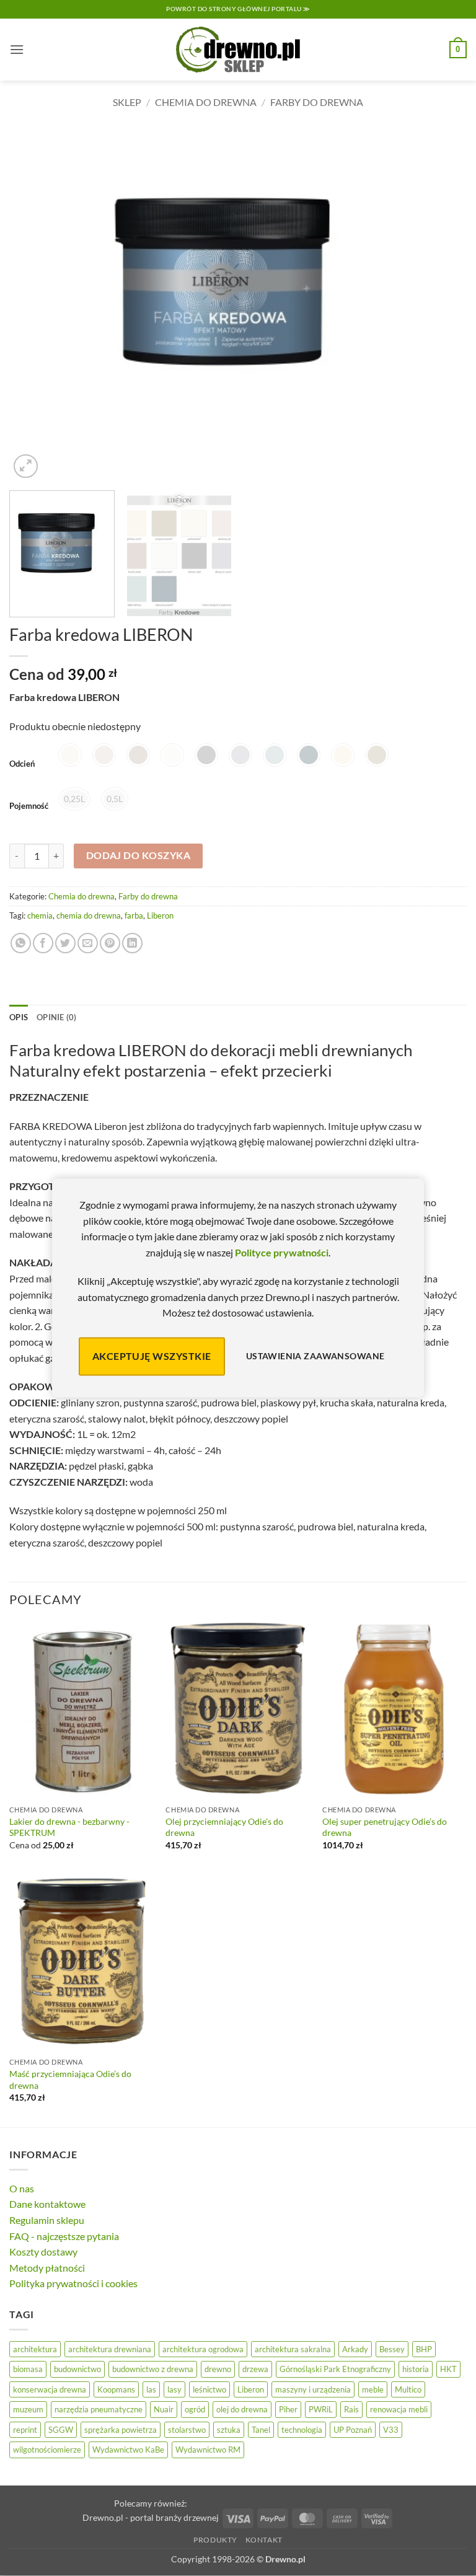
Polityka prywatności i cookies (73, 2283)
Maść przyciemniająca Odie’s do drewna (70, 2080)
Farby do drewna (317, 102)
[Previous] (34, 304)
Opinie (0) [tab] (57, 1017)
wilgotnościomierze (47, 2450)
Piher (288, 2409)
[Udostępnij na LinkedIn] (132, 943)
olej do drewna (242, 2409)
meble (373, 2389)
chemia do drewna (89, 915)
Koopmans (116, 2389)
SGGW (61, 2430)
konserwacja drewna (50, 2389)
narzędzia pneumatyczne (99, 2409)
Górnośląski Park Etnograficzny (335, 2369)
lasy (174, 2389)
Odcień (22, 764)
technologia (302, 2430)
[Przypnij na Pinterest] (110, 943)
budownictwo (77, 2369)
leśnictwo (209, 2389)
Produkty (215, 2540)
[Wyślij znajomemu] (88, 943)
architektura (35, 2349)
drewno (218, 2369)
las (151, 2389)
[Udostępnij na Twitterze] (65, 943)
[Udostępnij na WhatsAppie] (21, 943)
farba (134, 915)
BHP (424, 2349)
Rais (351, 2409)
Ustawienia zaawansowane (315, 1356)
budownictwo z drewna (153, 2369)
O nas (22, 2188)
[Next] (442, 304)
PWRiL (321, 2409)
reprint (25, 2430)
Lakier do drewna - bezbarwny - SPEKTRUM (69, 1827)
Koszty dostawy (43, 2252)
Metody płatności (47, 2268)
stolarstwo (187, 2430)
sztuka (229, 2430)
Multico (408, 2389)
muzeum (28, 2409)
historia (416, 2369)
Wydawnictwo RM (208, 2450)
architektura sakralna (293, 2349)
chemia (40, 915)
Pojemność (29, 806)
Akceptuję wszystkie (152, 1356)
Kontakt (264, 2540)
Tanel (261, 2430)
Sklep (127, 102)
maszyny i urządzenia (313, 2389)
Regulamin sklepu (47, 2220)
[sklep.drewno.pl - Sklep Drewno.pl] (238, 50)
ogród (195, 2409)
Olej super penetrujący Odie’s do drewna (385, 1827)
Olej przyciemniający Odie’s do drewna (224, 1827)
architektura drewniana (110, 2349)
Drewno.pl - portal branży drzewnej (151, 2517)
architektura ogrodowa (203, 2349)
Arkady (355, 2349)
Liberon (160, 915)
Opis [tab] (19, 1017)
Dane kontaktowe (47, 2204)
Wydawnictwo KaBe (128, 2450)
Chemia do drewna (206, 102)
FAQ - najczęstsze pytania (64, 2236)
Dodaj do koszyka (138, 855)
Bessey (392, 2349)
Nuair (164, 2409)
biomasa (28, 2369)
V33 (391, 2430)
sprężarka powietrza (121, 2430)
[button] (17, 49)
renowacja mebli (399, 2409)
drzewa (255, 2369)
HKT (448, 2369)
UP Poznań (353, 2430)
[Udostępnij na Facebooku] (43, 943)
